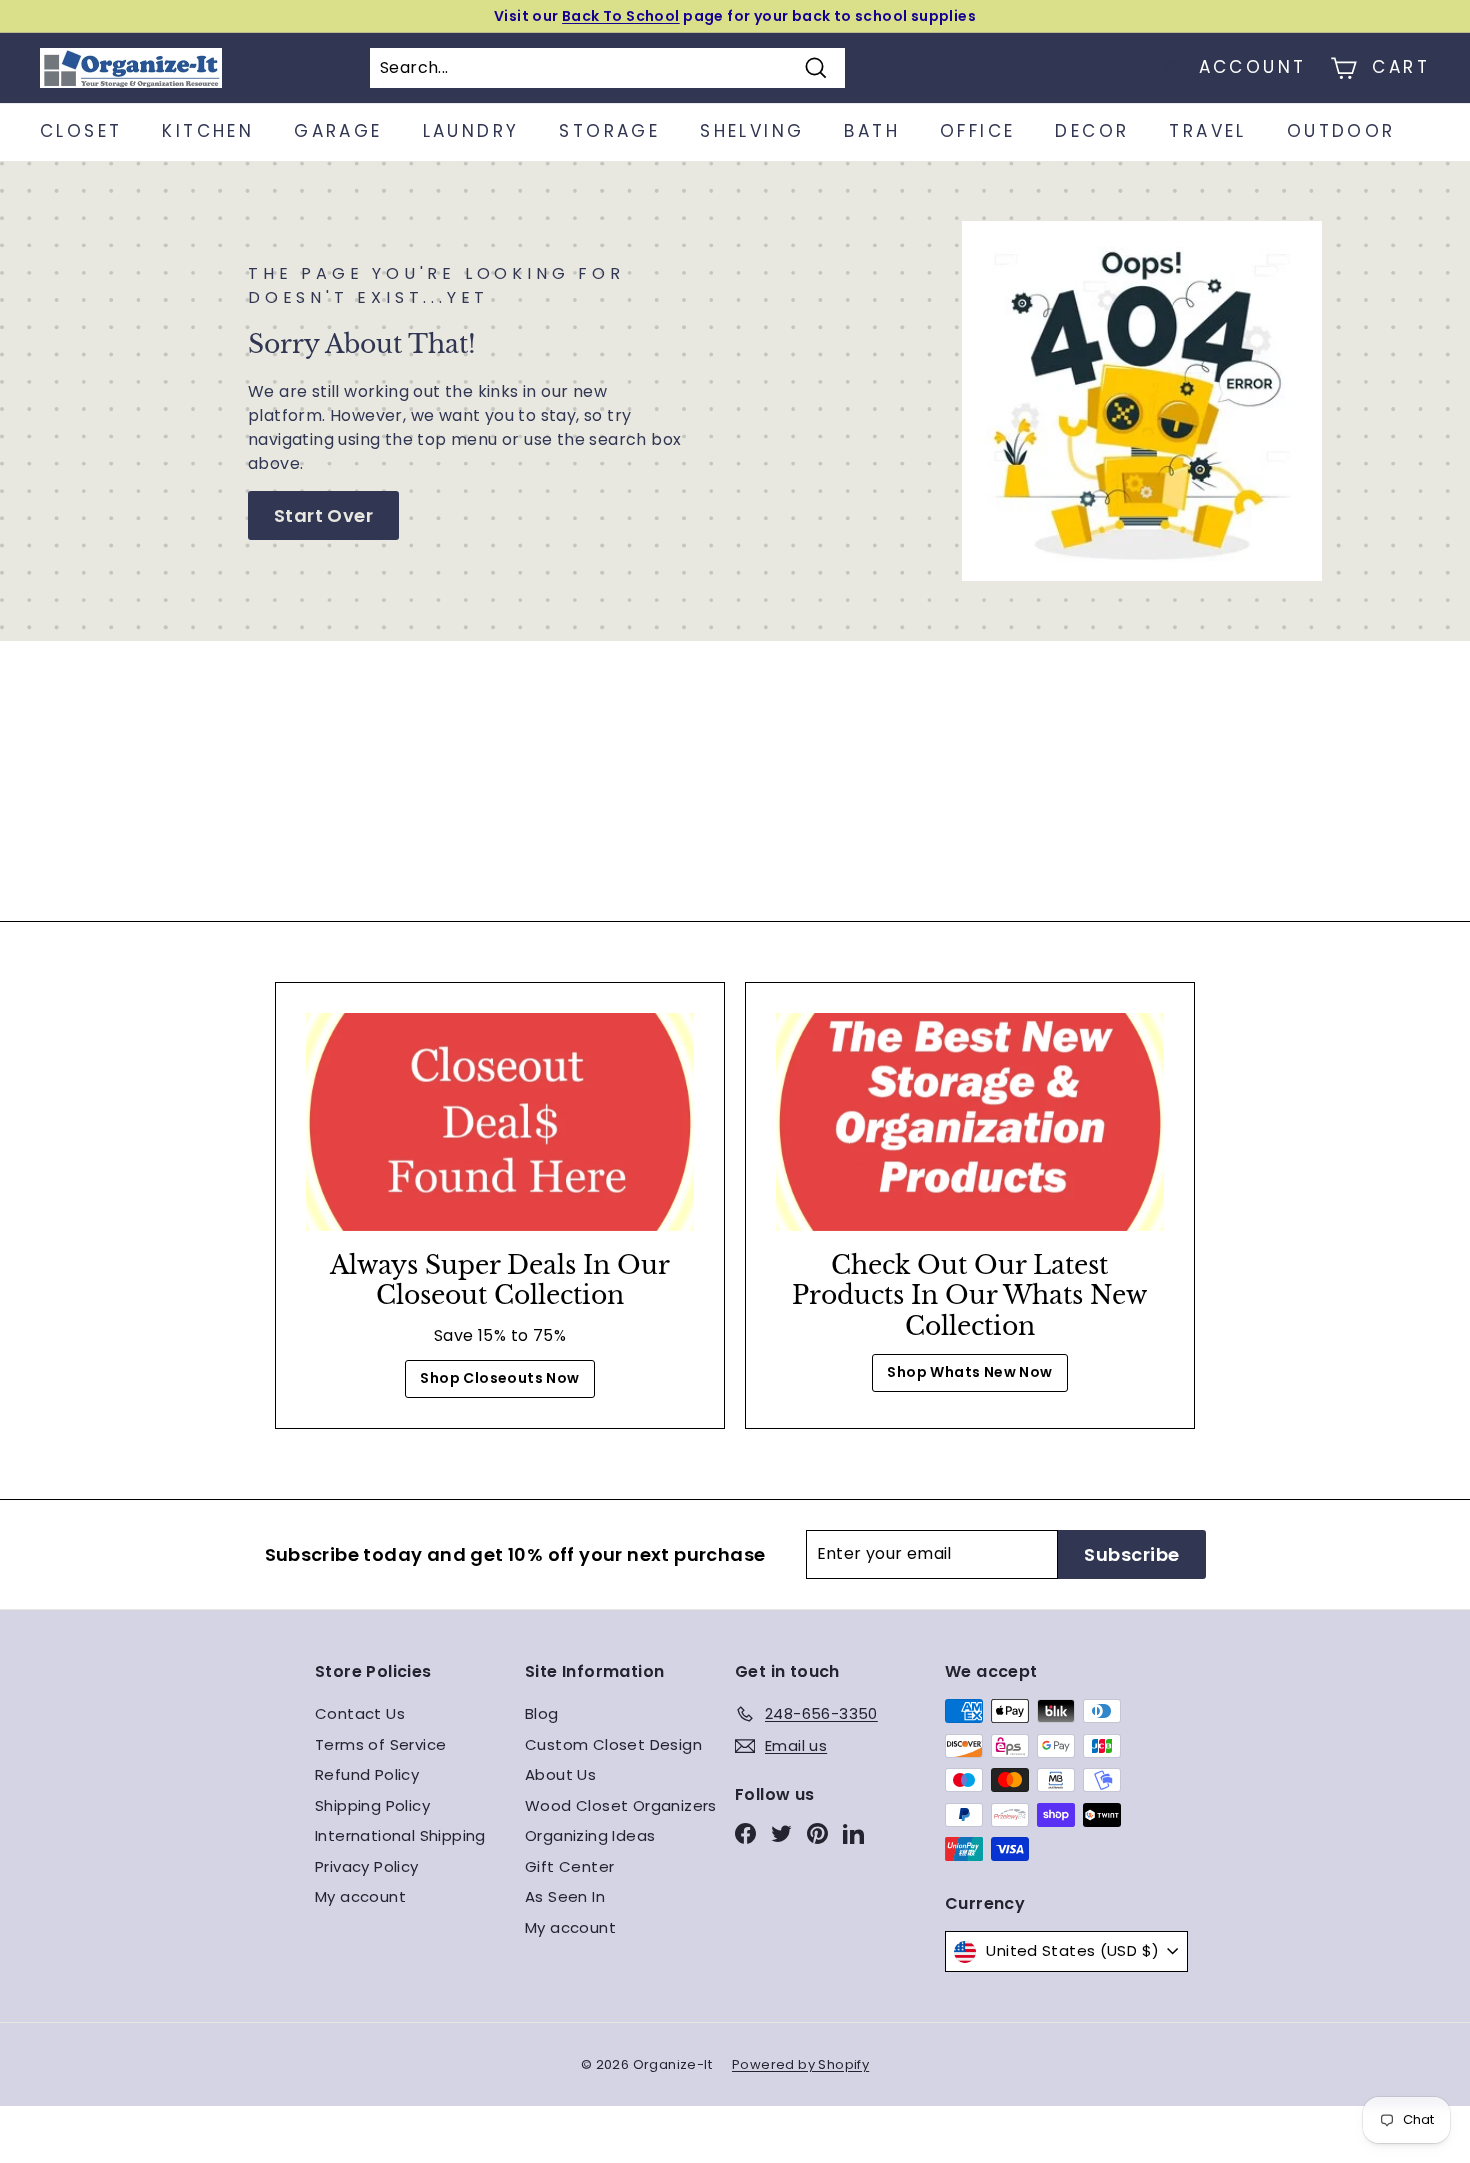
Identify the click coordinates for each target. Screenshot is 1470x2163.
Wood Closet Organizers (621, 1805)
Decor (1092, 131)
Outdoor (1341, 131)
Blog (542, 1713)
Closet (81, 131)
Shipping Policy (372, 1805)
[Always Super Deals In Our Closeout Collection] (500, 1122)
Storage (609, 131)
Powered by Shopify (800, 2064)
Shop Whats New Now (969, 1372)
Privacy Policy (367, 1866)
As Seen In (565, 1896)
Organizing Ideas (590, 1835)
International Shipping (400, 1835)
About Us (560, 1774)
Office (977, 131)
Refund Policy (367, 1774)
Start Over (323, 515)
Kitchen (208, 131)
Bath (872, 131)
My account (360, 1896)
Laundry (471, 131)
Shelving (752, 131)
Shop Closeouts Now (499, 1378)
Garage (338, 131)
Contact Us (360, 1713)
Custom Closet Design (613, 1744)
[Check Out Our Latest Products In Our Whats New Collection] (970, 1122)
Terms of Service (380, 1744)
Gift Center (569, 1866)
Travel (1207, 131)
